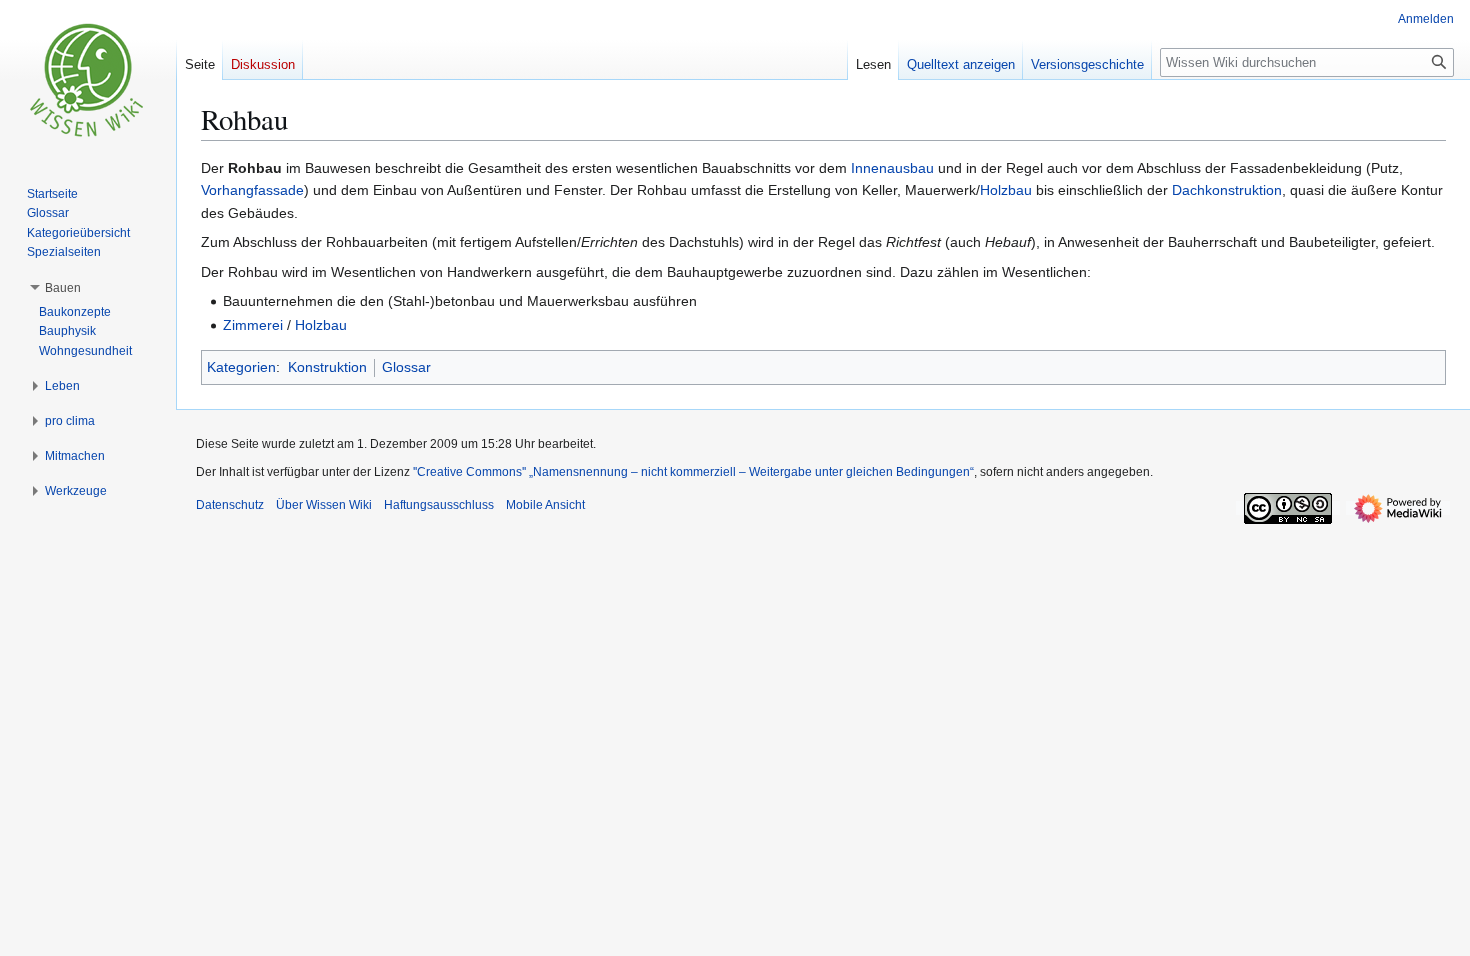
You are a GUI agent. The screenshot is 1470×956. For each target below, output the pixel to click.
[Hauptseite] (88, 80)
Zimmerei (253, 325)
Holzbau (1006, 190)
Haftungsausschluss (439, 505)
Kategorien (241, 367)
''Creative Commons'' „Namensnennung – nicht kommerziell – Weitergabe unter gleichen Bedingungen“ (693, 472)
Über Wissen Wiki (324, 505)
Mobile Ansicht (545, 505)
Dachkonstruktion (1227, 190)
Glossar (406, 367)
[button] (63, 288)
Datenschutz (230, 505)
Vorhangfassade (252, 190)
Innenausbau (892, 168)
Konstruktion (327, 367)
